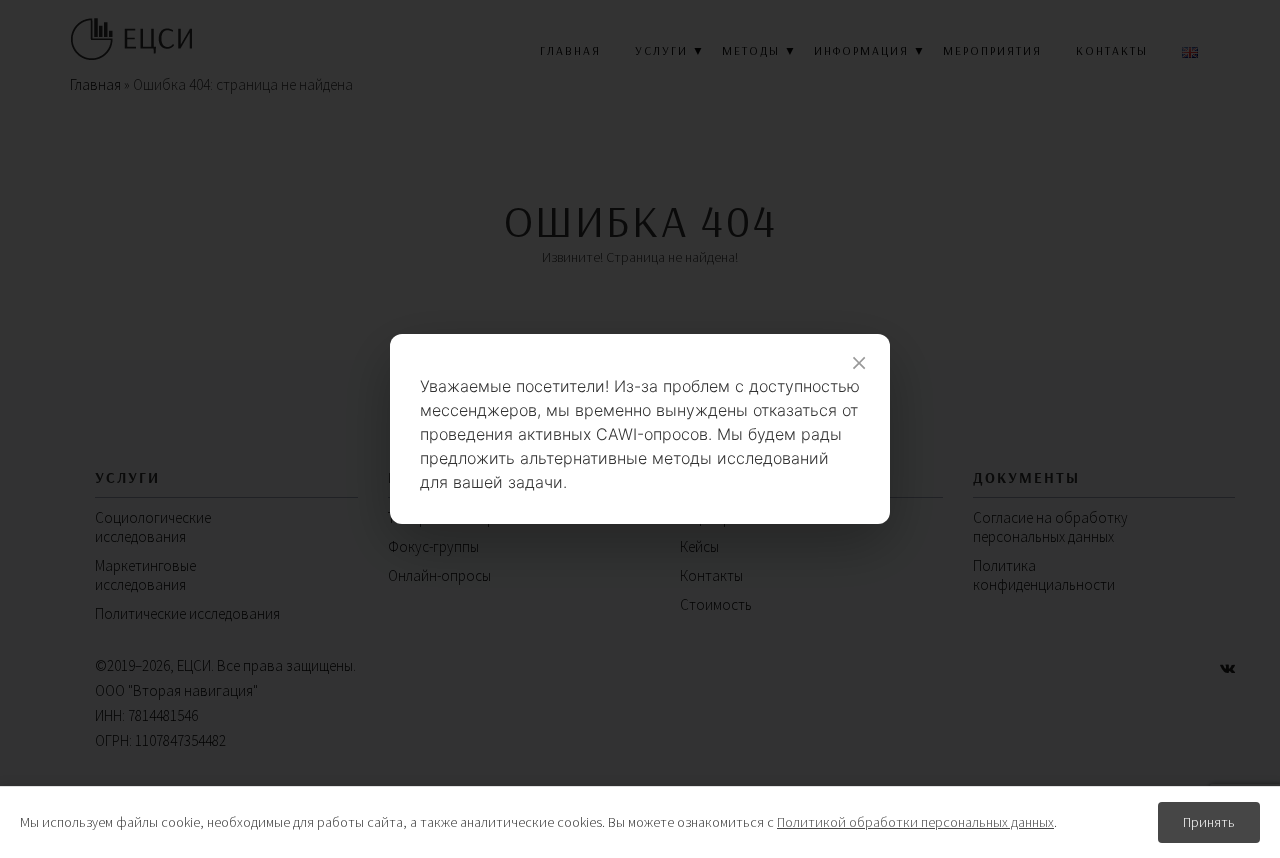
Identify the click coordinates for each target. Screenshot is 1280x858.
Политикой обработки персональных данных (915, 822)
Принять (1209, 822)
